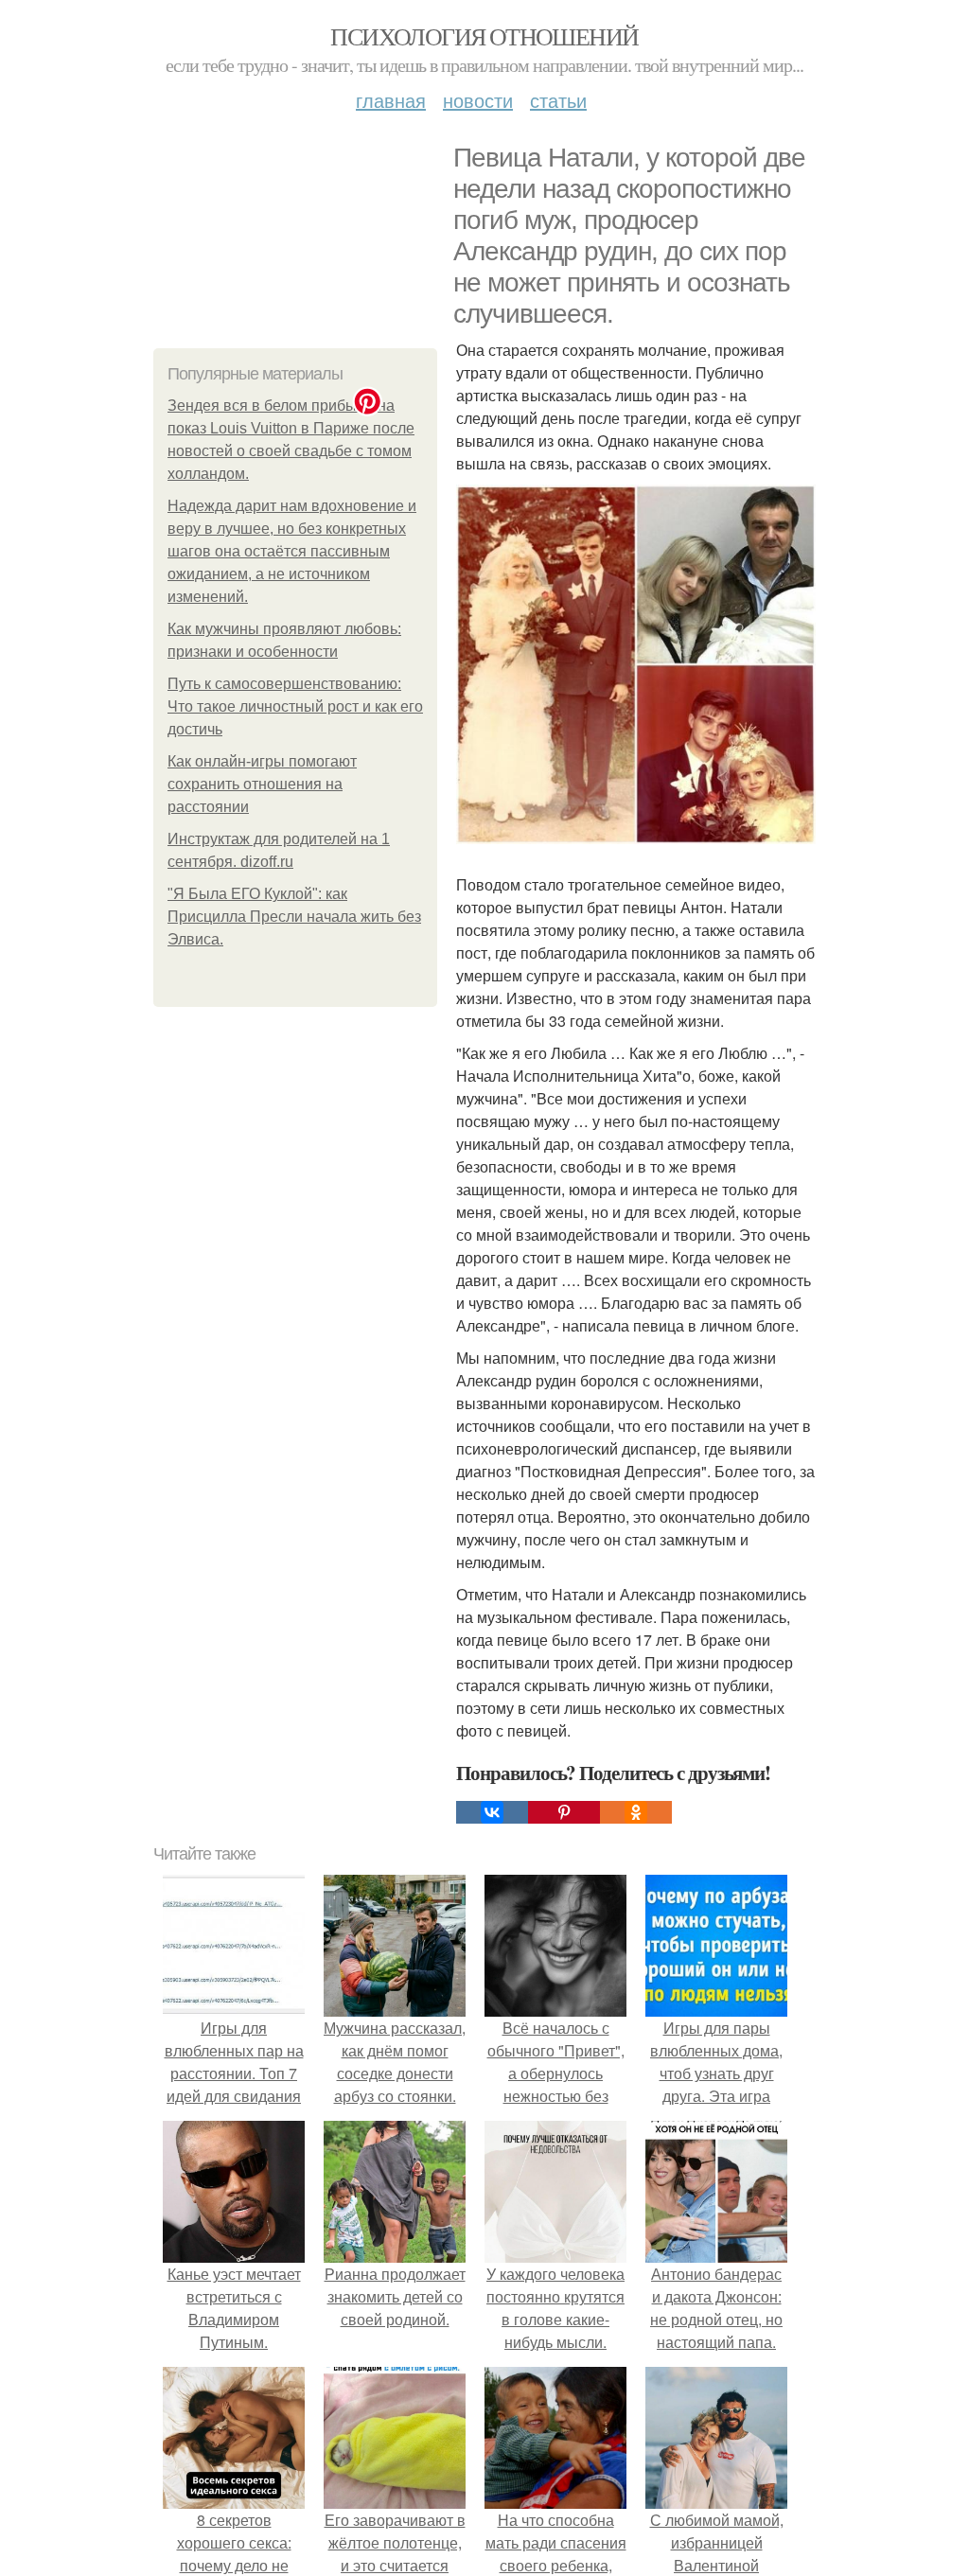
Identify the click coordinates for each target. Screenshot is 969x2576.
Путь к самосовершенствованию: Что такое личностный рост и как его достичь (295, 706)
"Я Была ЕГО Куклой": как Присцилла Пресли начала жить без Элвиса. (294, 917)
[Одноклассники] (636, 1812)
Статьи (558, 100)
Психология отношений (484, 36)
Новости (478, 100)
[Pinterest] (564, 1812)
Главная (391, 100)
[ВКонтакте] (492, 1812)
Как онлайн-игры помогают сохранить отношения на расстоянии (262, 784)
